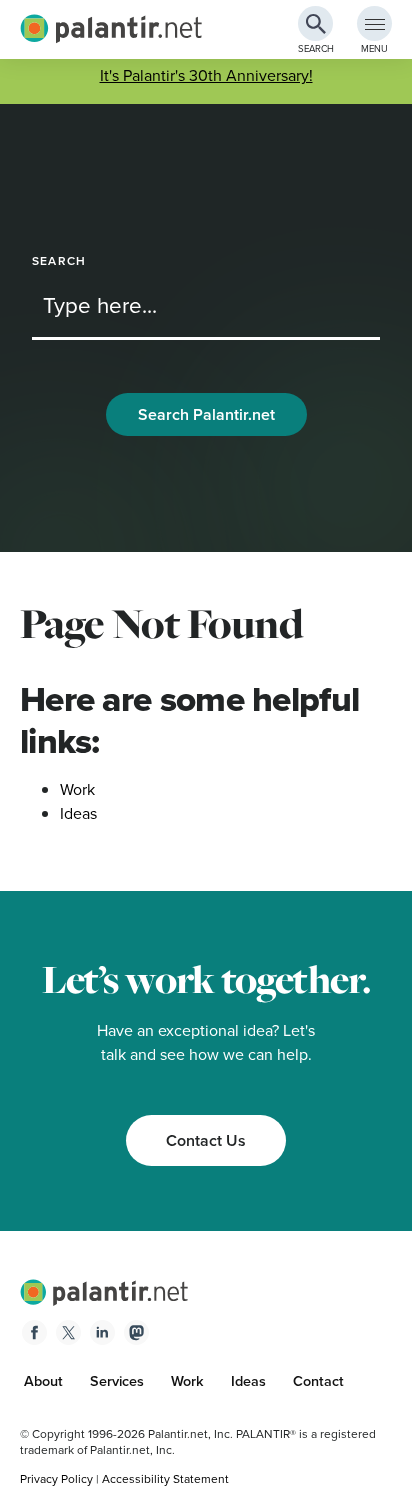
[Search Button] (315, 23)
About (43, 1381)
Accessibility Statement (165, 1479)
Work (77, 789)
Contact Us (206, 1140)
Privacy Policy (56, 1479)
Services (117, 1381)
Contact (318, 1381)
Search (59, 261)
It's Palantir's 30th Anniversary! (206, 75)
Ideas (78, 813)
